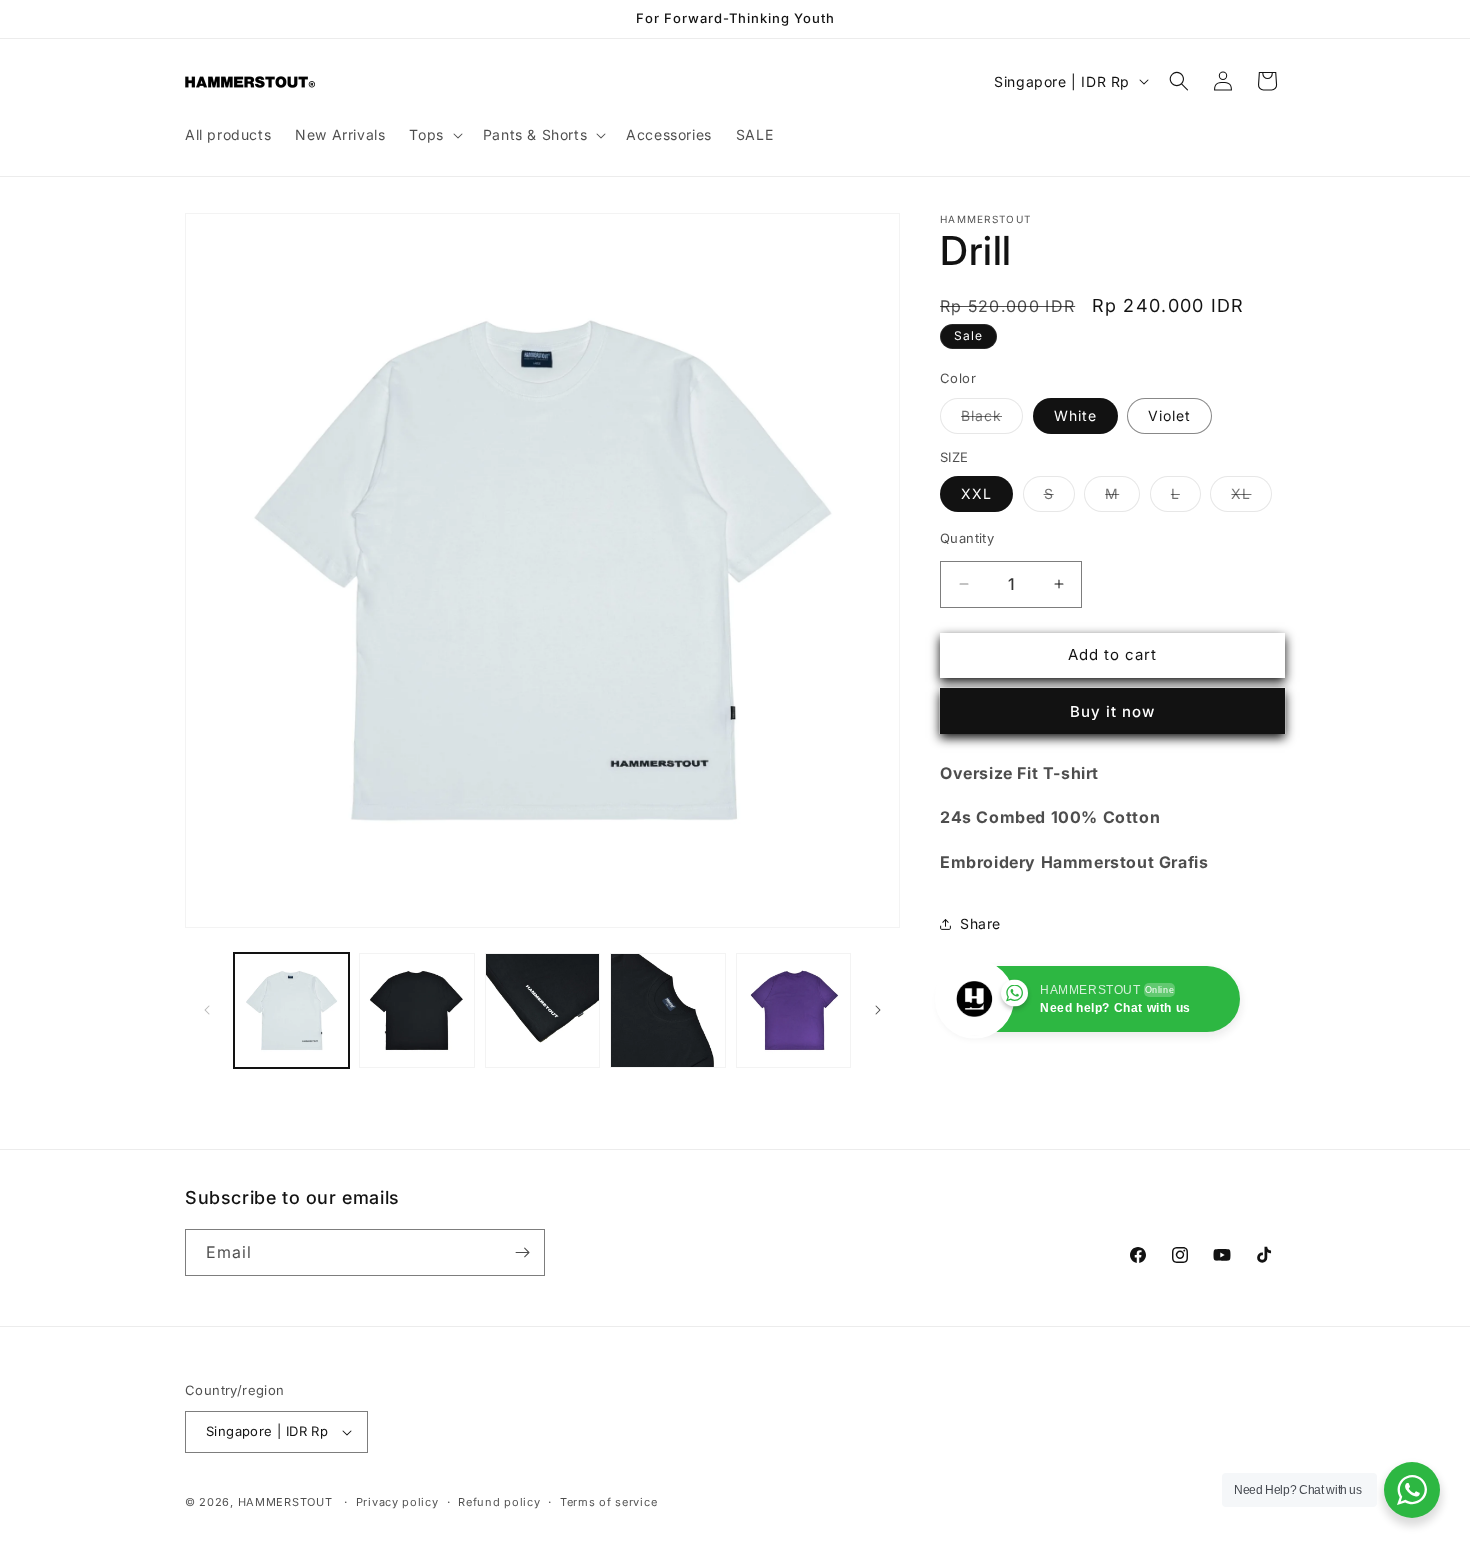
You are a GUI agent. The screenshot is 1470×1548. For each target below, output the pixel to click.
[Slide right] (878, 1010)
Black (992, 419)
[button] (433, 135)
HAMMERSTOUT (285, 1502)
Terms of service (608, 1502)
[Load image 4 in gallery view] (542, 1010)
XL (1251, 498)
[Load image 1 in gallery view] (291, 1010)
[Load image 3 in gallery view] (416, 1010)
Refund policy (499, 1502)
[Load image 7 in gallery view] (793, 1010)
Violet (1169, 414)
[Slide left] (207, 1010)
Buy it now (1112, 710)
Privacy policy (397, 1502)
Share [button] (980, 923)
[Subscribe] (522, 1252)
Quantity (967, 538)
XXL (976, 493)
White (1075, 414)
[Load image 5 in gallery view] (667, 1010)
